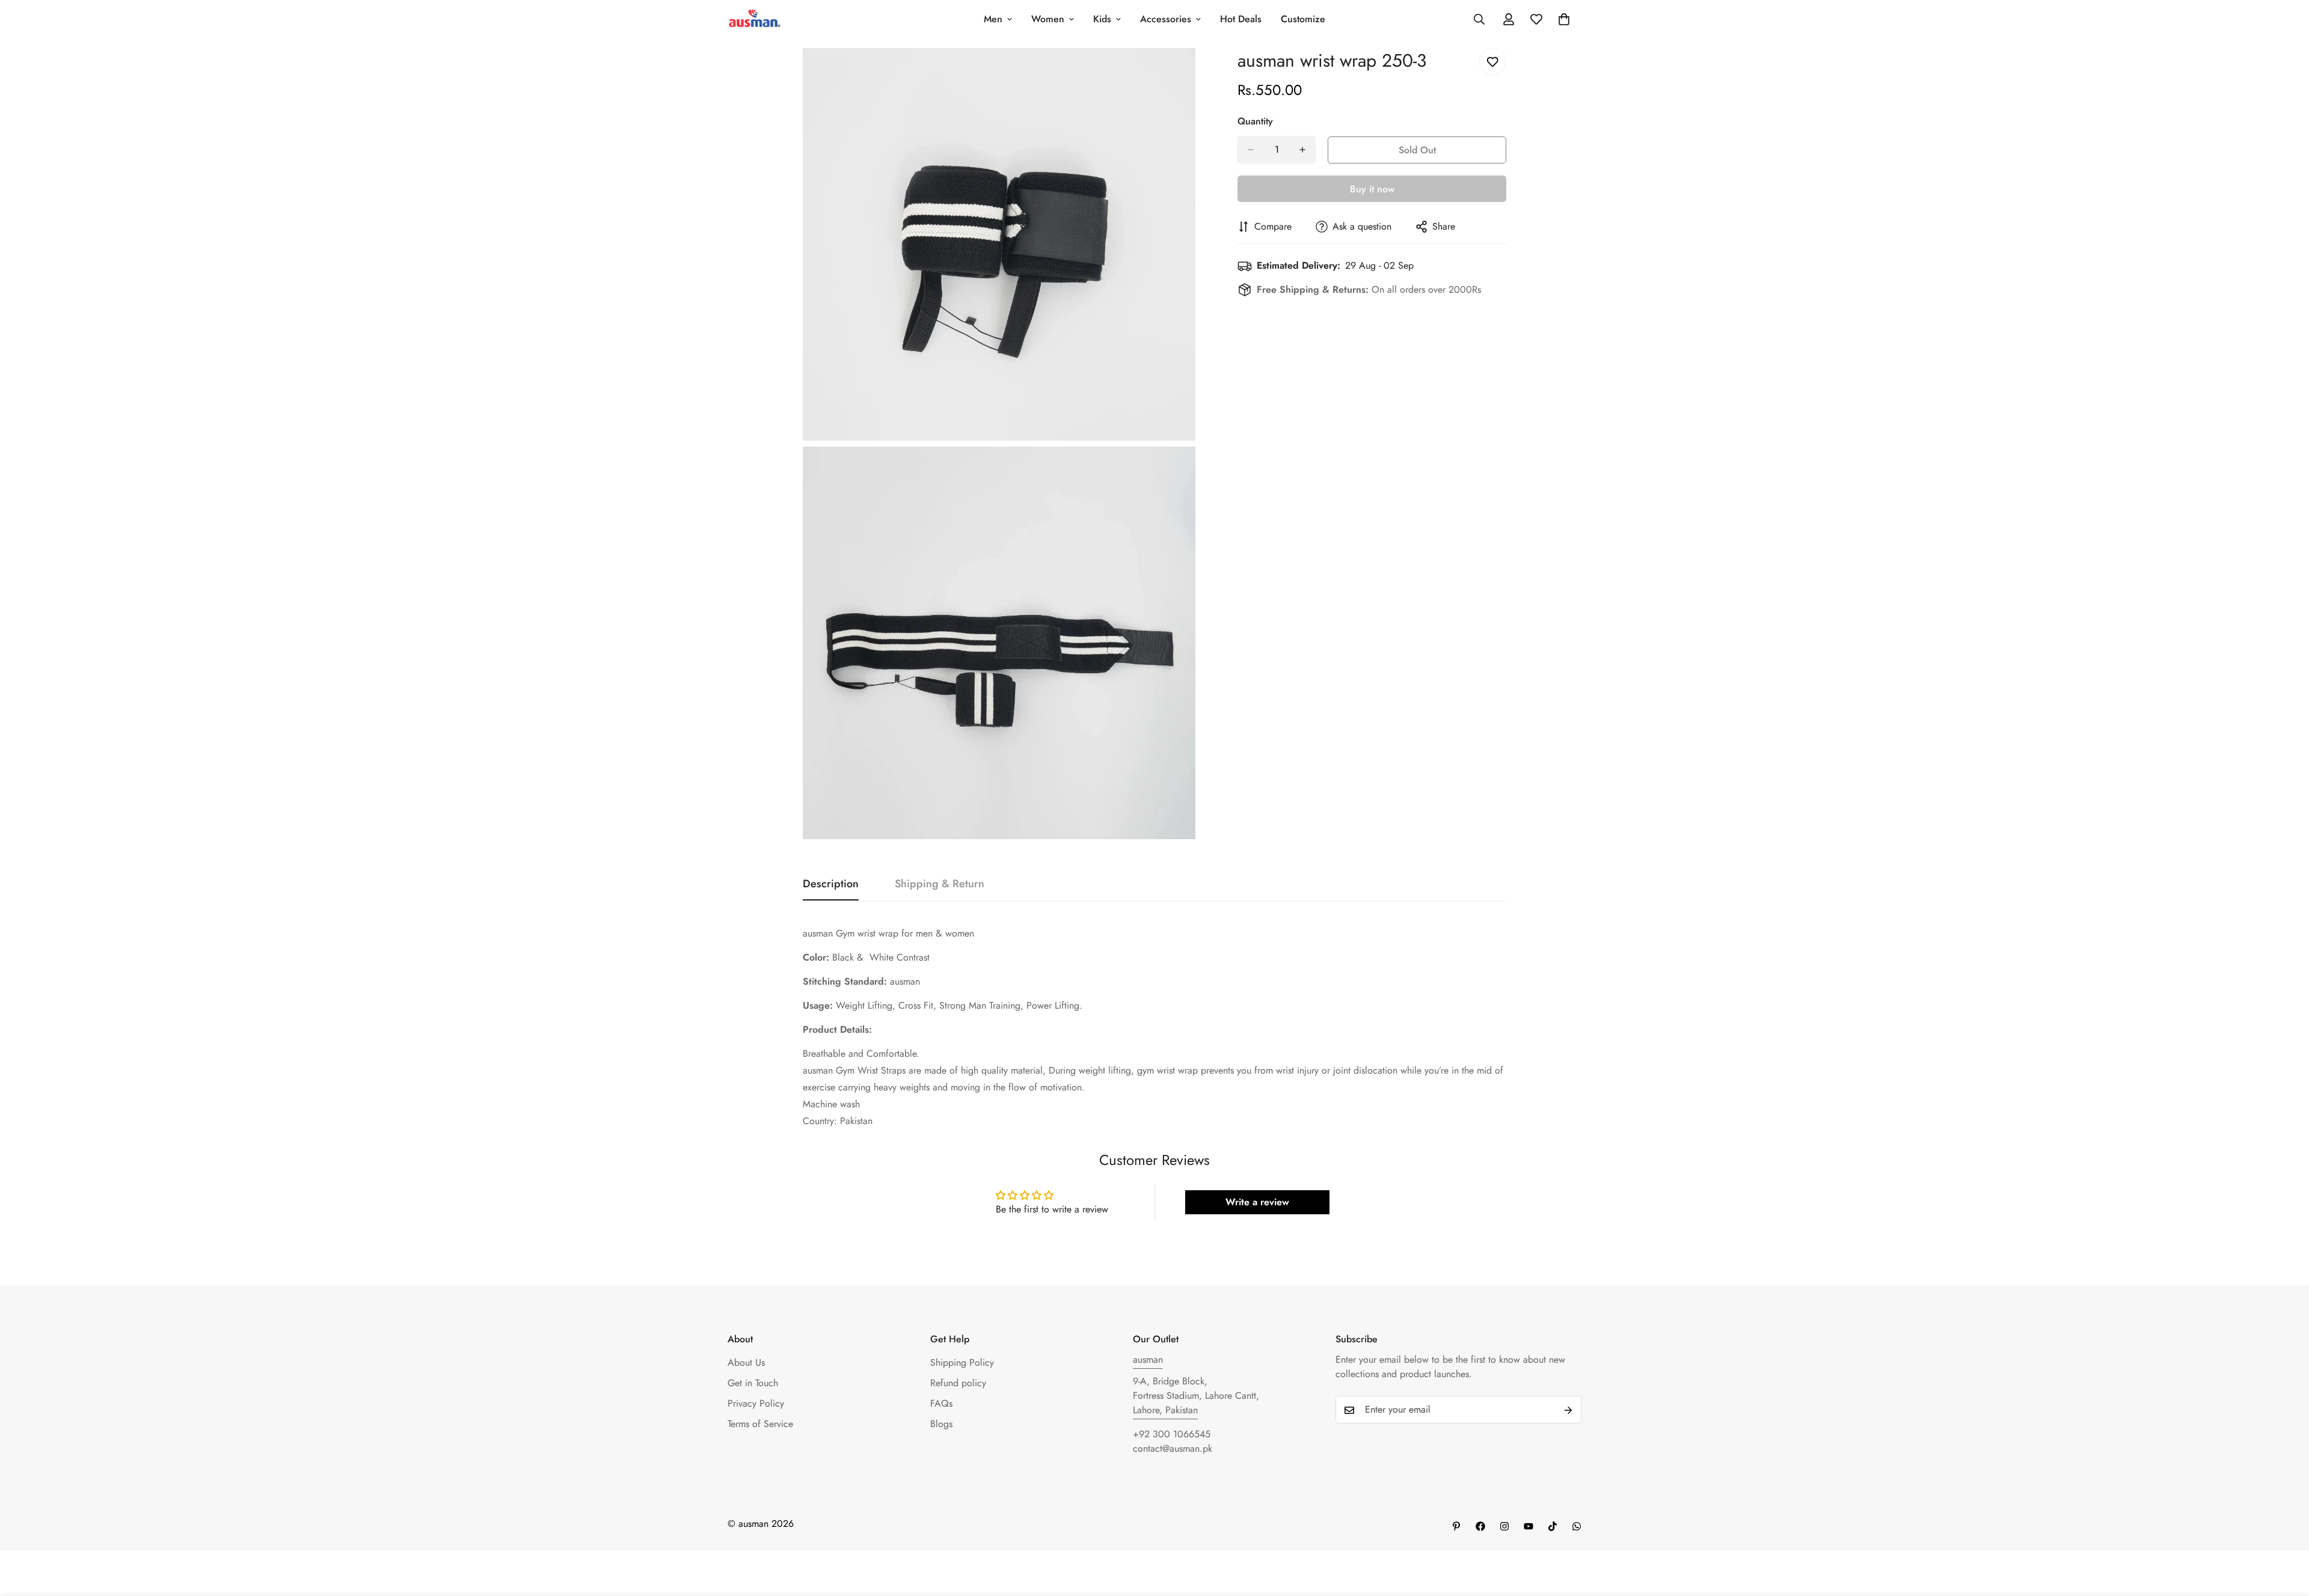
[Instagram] (1504, 1526)
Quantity (1255, 121)
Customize (1303, 19)
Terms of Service (760, 1424)
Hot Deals (1241, 19)
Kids (1102, 19)
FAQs (941, 1404)
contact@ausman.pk (1173, 1449)
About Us (746, 1363)
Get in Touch (753, 1384)
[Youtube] (1529, 1526)
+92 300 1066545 (1172, 1435)
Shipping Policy (962, 1363)
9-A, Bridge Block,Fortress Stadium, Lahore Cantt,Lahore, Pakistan (1196, 1396)
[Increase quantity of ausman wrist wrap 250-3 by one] (1302, 150)
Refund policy (958, 1384)
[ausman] (755, 20)
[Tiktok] (1553, 1526)
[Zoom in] (1173, 74)
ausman (1148, 1360)
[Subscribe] (1568, 1410)
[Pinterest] (1456, 1526)
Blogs (941, 1424)
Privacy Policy (756, 1404)
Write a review (1257, 1202)
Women (1048, 19)
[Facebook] (1480, 1526)
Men (993, 19)
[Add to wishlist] (1493, 62)
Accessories (1166, 19)
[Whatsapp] (1577, 1526)
